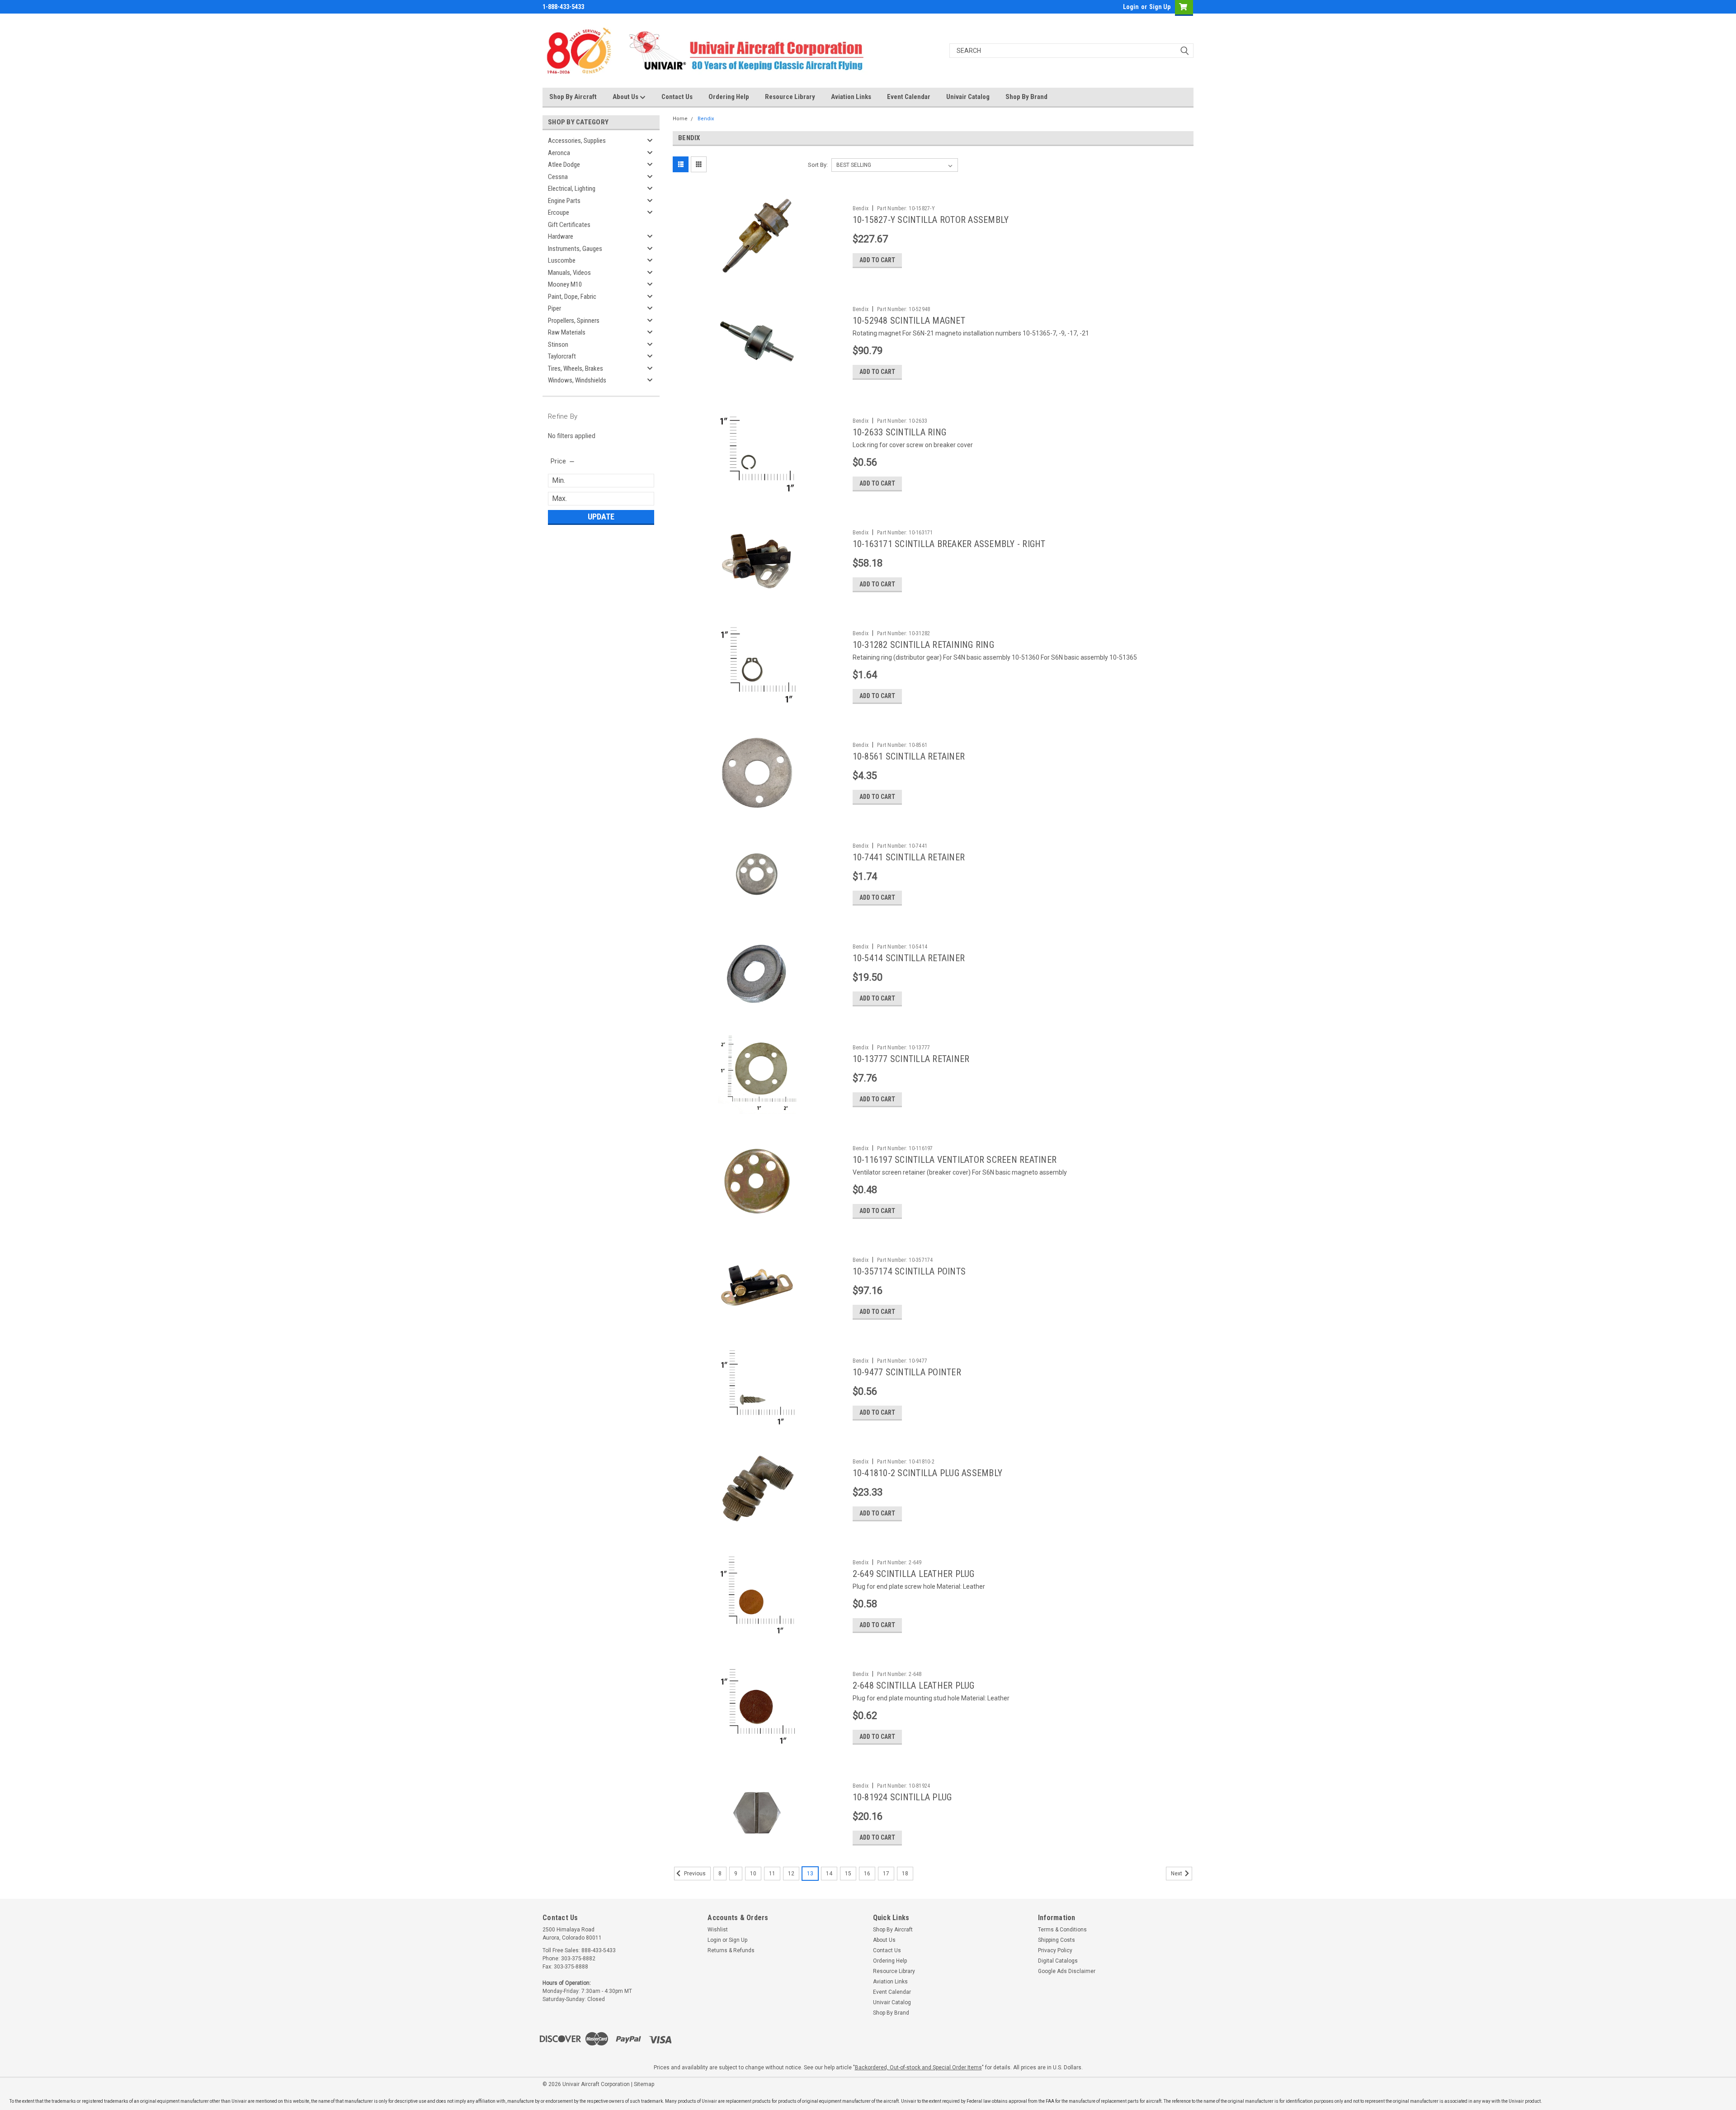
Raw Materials (567, 332)
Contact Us (677, 97)
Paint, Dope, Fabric (572, 297)
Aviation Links (851, 97)
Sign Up (1160, 7)
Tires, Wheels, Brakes (576, 368)
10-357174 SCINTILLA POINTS (909, 1271)
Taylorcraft (562, 356)
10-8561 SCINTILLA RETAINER (909, 756)
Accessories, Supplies (577, 141)
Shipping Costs (1057, 1940)
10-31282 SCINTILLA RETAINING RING (923, 645)
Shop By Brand (1026, 97)
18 (905, 1874)
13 (810, 1874)
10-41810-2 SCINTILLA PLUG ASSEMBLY (928, 1473)
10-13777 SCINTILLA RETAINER (911, 1059)
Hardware (561, 236)
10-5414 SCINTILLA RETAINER (909, 958)
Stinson (558, 345)
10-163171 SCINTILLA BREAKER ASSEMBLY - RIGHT (949, 544)
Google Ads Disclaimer (1067, 1971)
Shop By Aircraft (573, 97)
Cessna (558, 177)
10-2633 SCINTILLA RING (900, 432)
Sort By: (818, 165)
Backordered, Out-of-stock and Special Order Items (918, 2068)
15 (848, 1874)
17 (886, 1874)
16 (867, 1874)
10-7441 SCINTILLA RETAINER (909, 857)
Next (1177, 1874)
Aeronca (559, 153)
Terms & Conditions (1062, 1930)
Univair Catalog (968, 97)
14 (829, 1874)
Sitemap (644, 2084)
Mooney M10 (565, 284)
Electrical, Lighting (572, 189)
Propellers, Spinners (574, 321)
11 (772, 1874)
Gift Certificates (569, 225)
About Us (626, 97)
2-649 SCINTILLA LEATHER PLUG (914, 1574)
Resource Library (790, 97)
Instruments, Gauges (575, 249)
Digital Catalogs (1058, 1961)
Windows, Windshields (577, 380)
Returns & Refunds (731, 1950)
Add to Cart (877, 260)
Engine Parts (564, 201)
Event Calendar (909, 97)
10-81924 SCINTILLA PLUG (902, 1797)
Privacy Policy (1055, 1950)
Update (601, 517)
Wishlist (718, 1930)
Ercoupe (559, 212)
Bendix (706, 119)
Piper (554, 308)
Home (680, 119)
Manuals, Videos (569, 273)
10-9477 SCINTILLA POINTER (907, 1372)
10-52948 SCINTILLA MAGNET (909, 321)
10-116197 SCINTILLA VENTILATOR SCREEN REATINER (955, 1160)
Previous (694, 1874)
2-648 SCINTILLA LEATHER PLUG (914, 1685)
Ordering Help (729, 97)
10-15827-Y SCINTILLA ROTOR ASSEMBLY (931, 220)
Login (1131, 7)
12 (791, 1874)
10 (753, 1874)
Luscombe (562, 260)
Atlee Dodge (564, 165)
